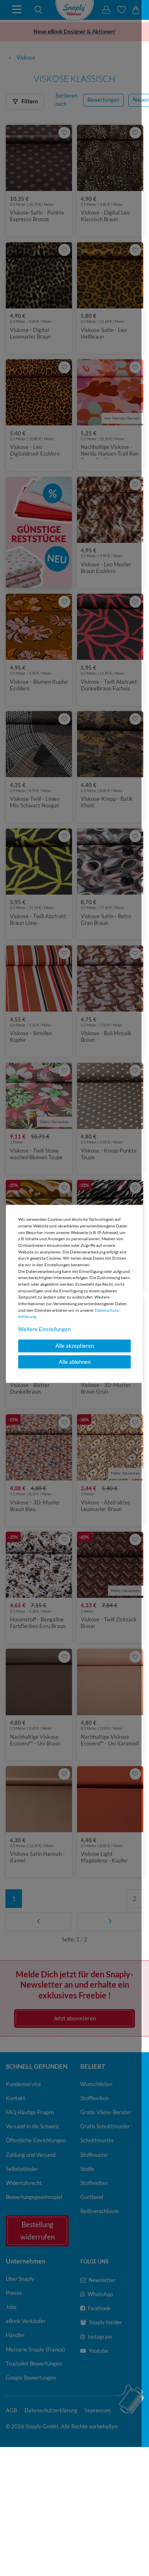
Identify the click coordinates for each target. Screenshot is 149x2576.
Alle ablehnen (75, 1362)
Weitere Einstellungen (44, 1330)
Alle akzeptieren (75, 1346)
